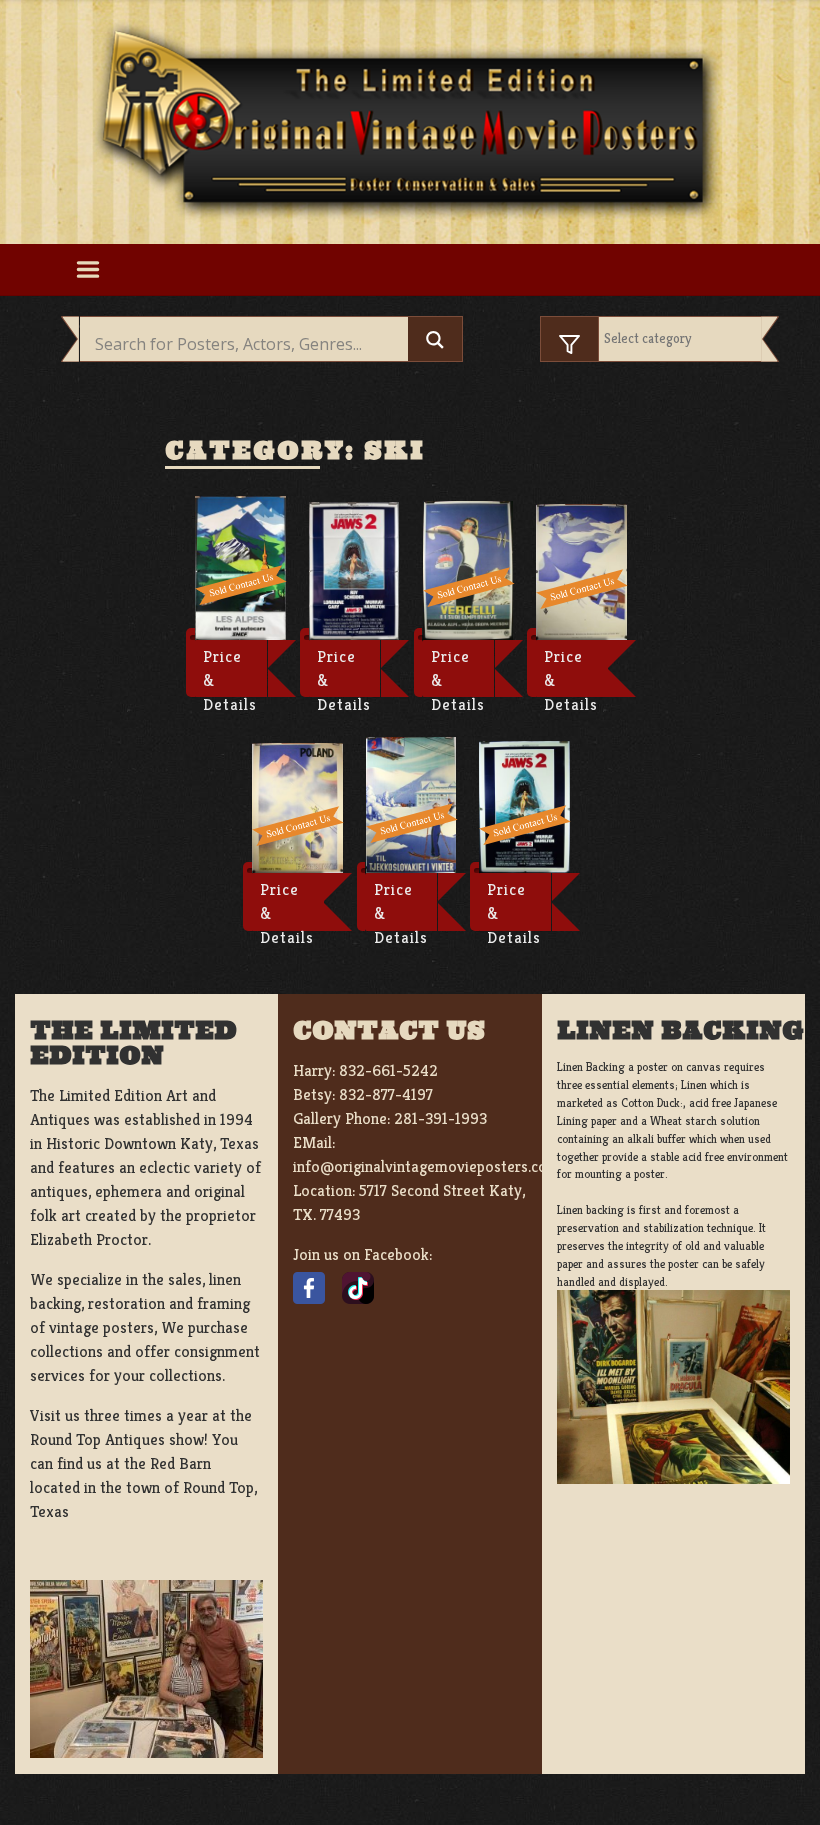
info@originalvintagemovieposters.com (426, 1166)
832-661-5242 (388, 1070)
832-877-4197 (386, 1094)
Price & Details (230, 672)
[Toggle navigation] (88, 270)
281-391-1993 (440, 1118)
